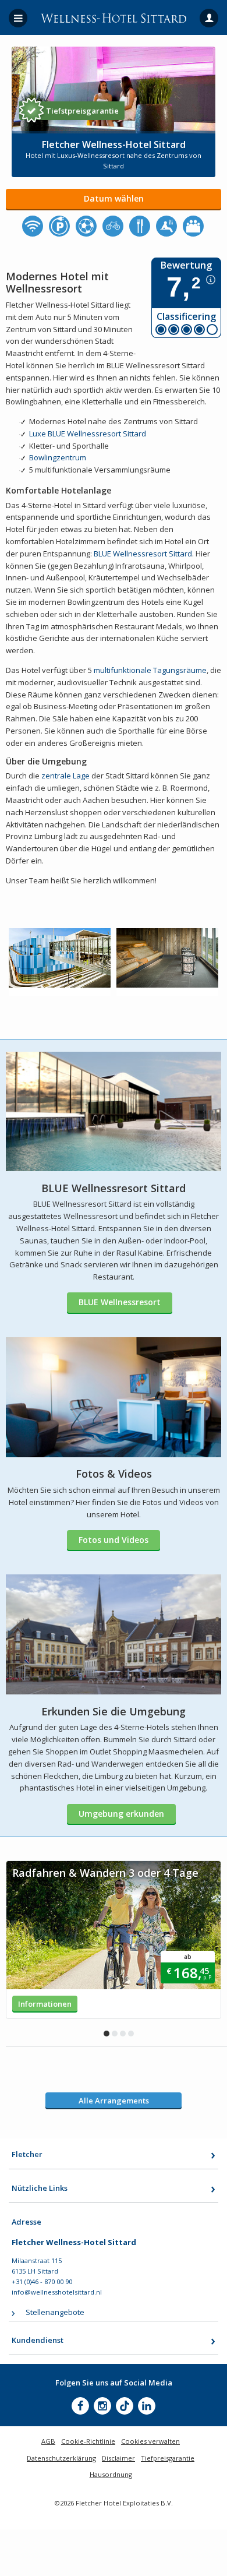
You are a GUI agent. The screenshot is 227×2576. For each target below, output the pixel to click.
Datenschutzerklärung (61, 2458)
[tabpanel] (114, 1940)
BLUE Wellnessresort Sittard (143, 554)
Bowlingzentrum (58, 457)
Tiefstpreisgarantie (82, 111)
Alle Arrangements (114, 2101)
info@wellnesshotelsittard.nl (57, 2292)
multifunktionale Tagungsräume (149, 670)
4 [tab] (131, 2034)
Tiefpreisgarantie (168, 2458)
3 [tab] (123, 2034)
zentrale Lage (65, 776)
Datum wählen (114, 198)
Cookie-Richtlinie (88, 2441)
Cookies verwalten (150, 2441)
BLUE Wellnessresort (120, 1302)
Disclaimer (118, 2458)
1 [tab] (107, 2034)
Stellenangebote (55, 2312)
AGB (48, 2441)
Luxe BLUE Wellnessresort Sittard (88, 434)
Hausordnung (111, 2474)
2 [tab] (115, 2034)
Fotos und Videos (114, 1540)
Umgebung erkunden (121, 1814)
